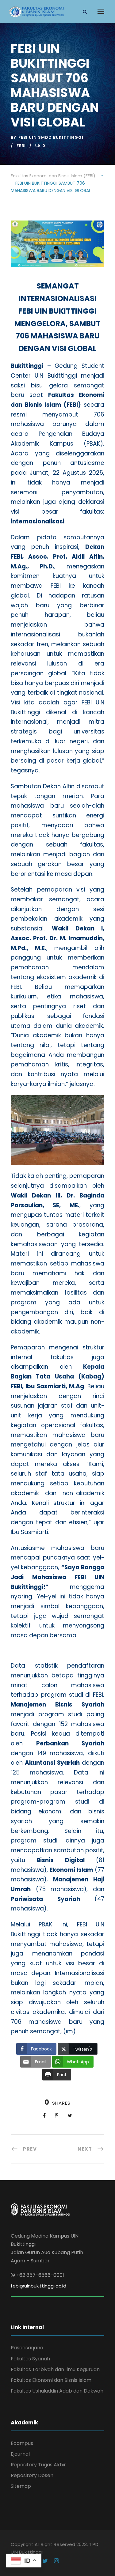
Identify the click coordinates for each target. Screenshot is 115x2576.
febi (21, 146)
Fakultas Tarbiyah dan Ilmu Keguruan (55, 2369)
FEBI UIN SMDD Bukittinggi (51, 137)
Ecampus (22, 2443)
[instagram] (56, 2561)
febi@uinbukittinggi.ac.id (38, 2286)
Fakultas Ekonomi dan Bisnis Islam (51, 2380)
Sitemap (21, 2486)
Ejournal (20, 2454)
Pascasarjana (27, 2348)
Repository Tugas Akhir (38, 2465)
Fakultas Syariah (30, 2359)
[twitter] (45, 2561)
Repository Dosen (32, 2475)
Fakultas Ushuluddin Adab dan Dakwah (57, 2391)
